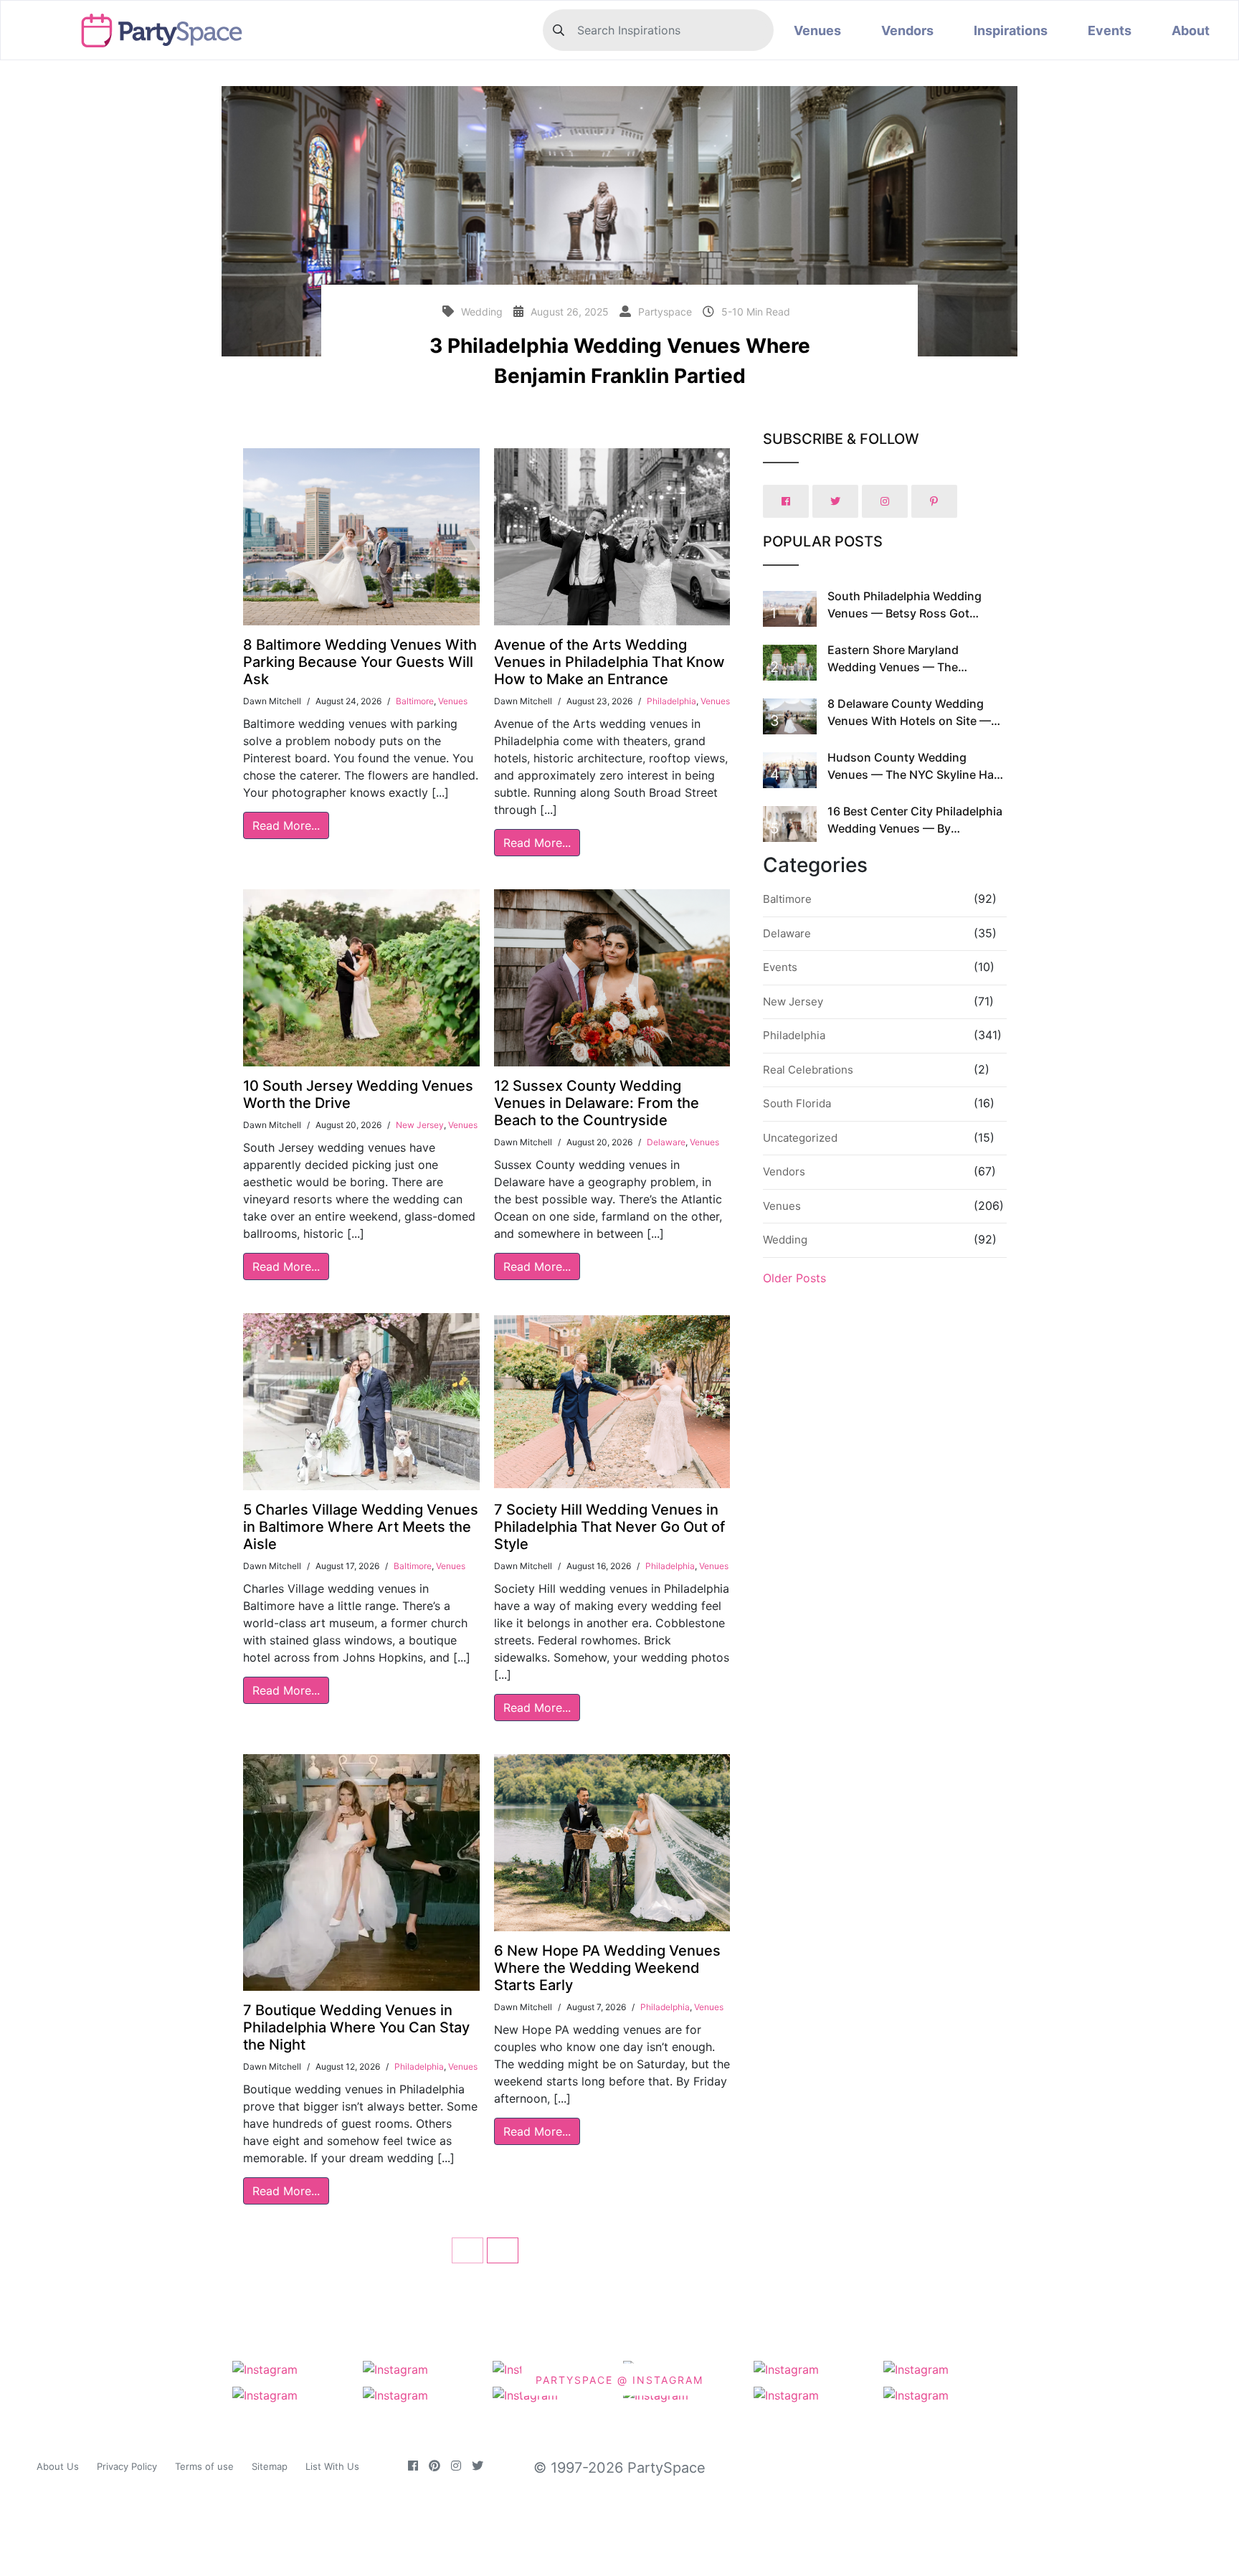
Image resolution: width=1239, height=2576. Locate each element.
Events (1110, 30)
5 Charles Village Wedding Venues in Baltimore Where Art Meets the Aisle (361, 1527)
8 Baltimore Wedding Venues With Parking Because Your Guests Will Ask (360, 662)
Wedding (785, 1240)
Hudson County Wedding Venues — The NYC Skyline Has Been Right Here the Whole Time (915, 775)
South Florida (797, 1103)
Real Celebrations (808, 1070)
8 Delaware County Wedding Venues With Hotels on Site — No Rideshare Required (909, 721)
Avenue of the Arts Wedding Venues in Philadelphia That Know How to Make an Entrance (609, 662)
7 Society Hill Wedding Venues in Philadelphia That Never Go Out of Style (609, 1527)
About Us (58, 2466)
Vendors (907, 30)
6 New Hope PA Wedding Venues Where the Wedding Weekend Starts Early (607, 1968)
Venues (817, 30)
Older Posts (794, 1278)
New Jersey (420, 1125)
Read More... (286, 825)
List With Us (332, 2466)
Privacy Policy (127, 2466)
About (1191, 30)
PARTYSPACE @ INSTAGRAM (619, 2380)
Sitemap (270, 2466)
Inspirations (1011, 30)
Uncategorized (800, 1138)
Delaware (666, 1142)
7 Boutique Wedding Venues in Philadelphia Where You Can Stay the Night (356, 2027)
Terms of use (204, 2466)
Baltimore (415, 701)
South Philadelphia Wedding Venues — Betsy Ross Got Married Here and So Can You (908, 613)
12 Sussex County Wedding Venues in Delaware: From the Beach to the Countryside (597, 1103)
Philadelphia (671, 701)
